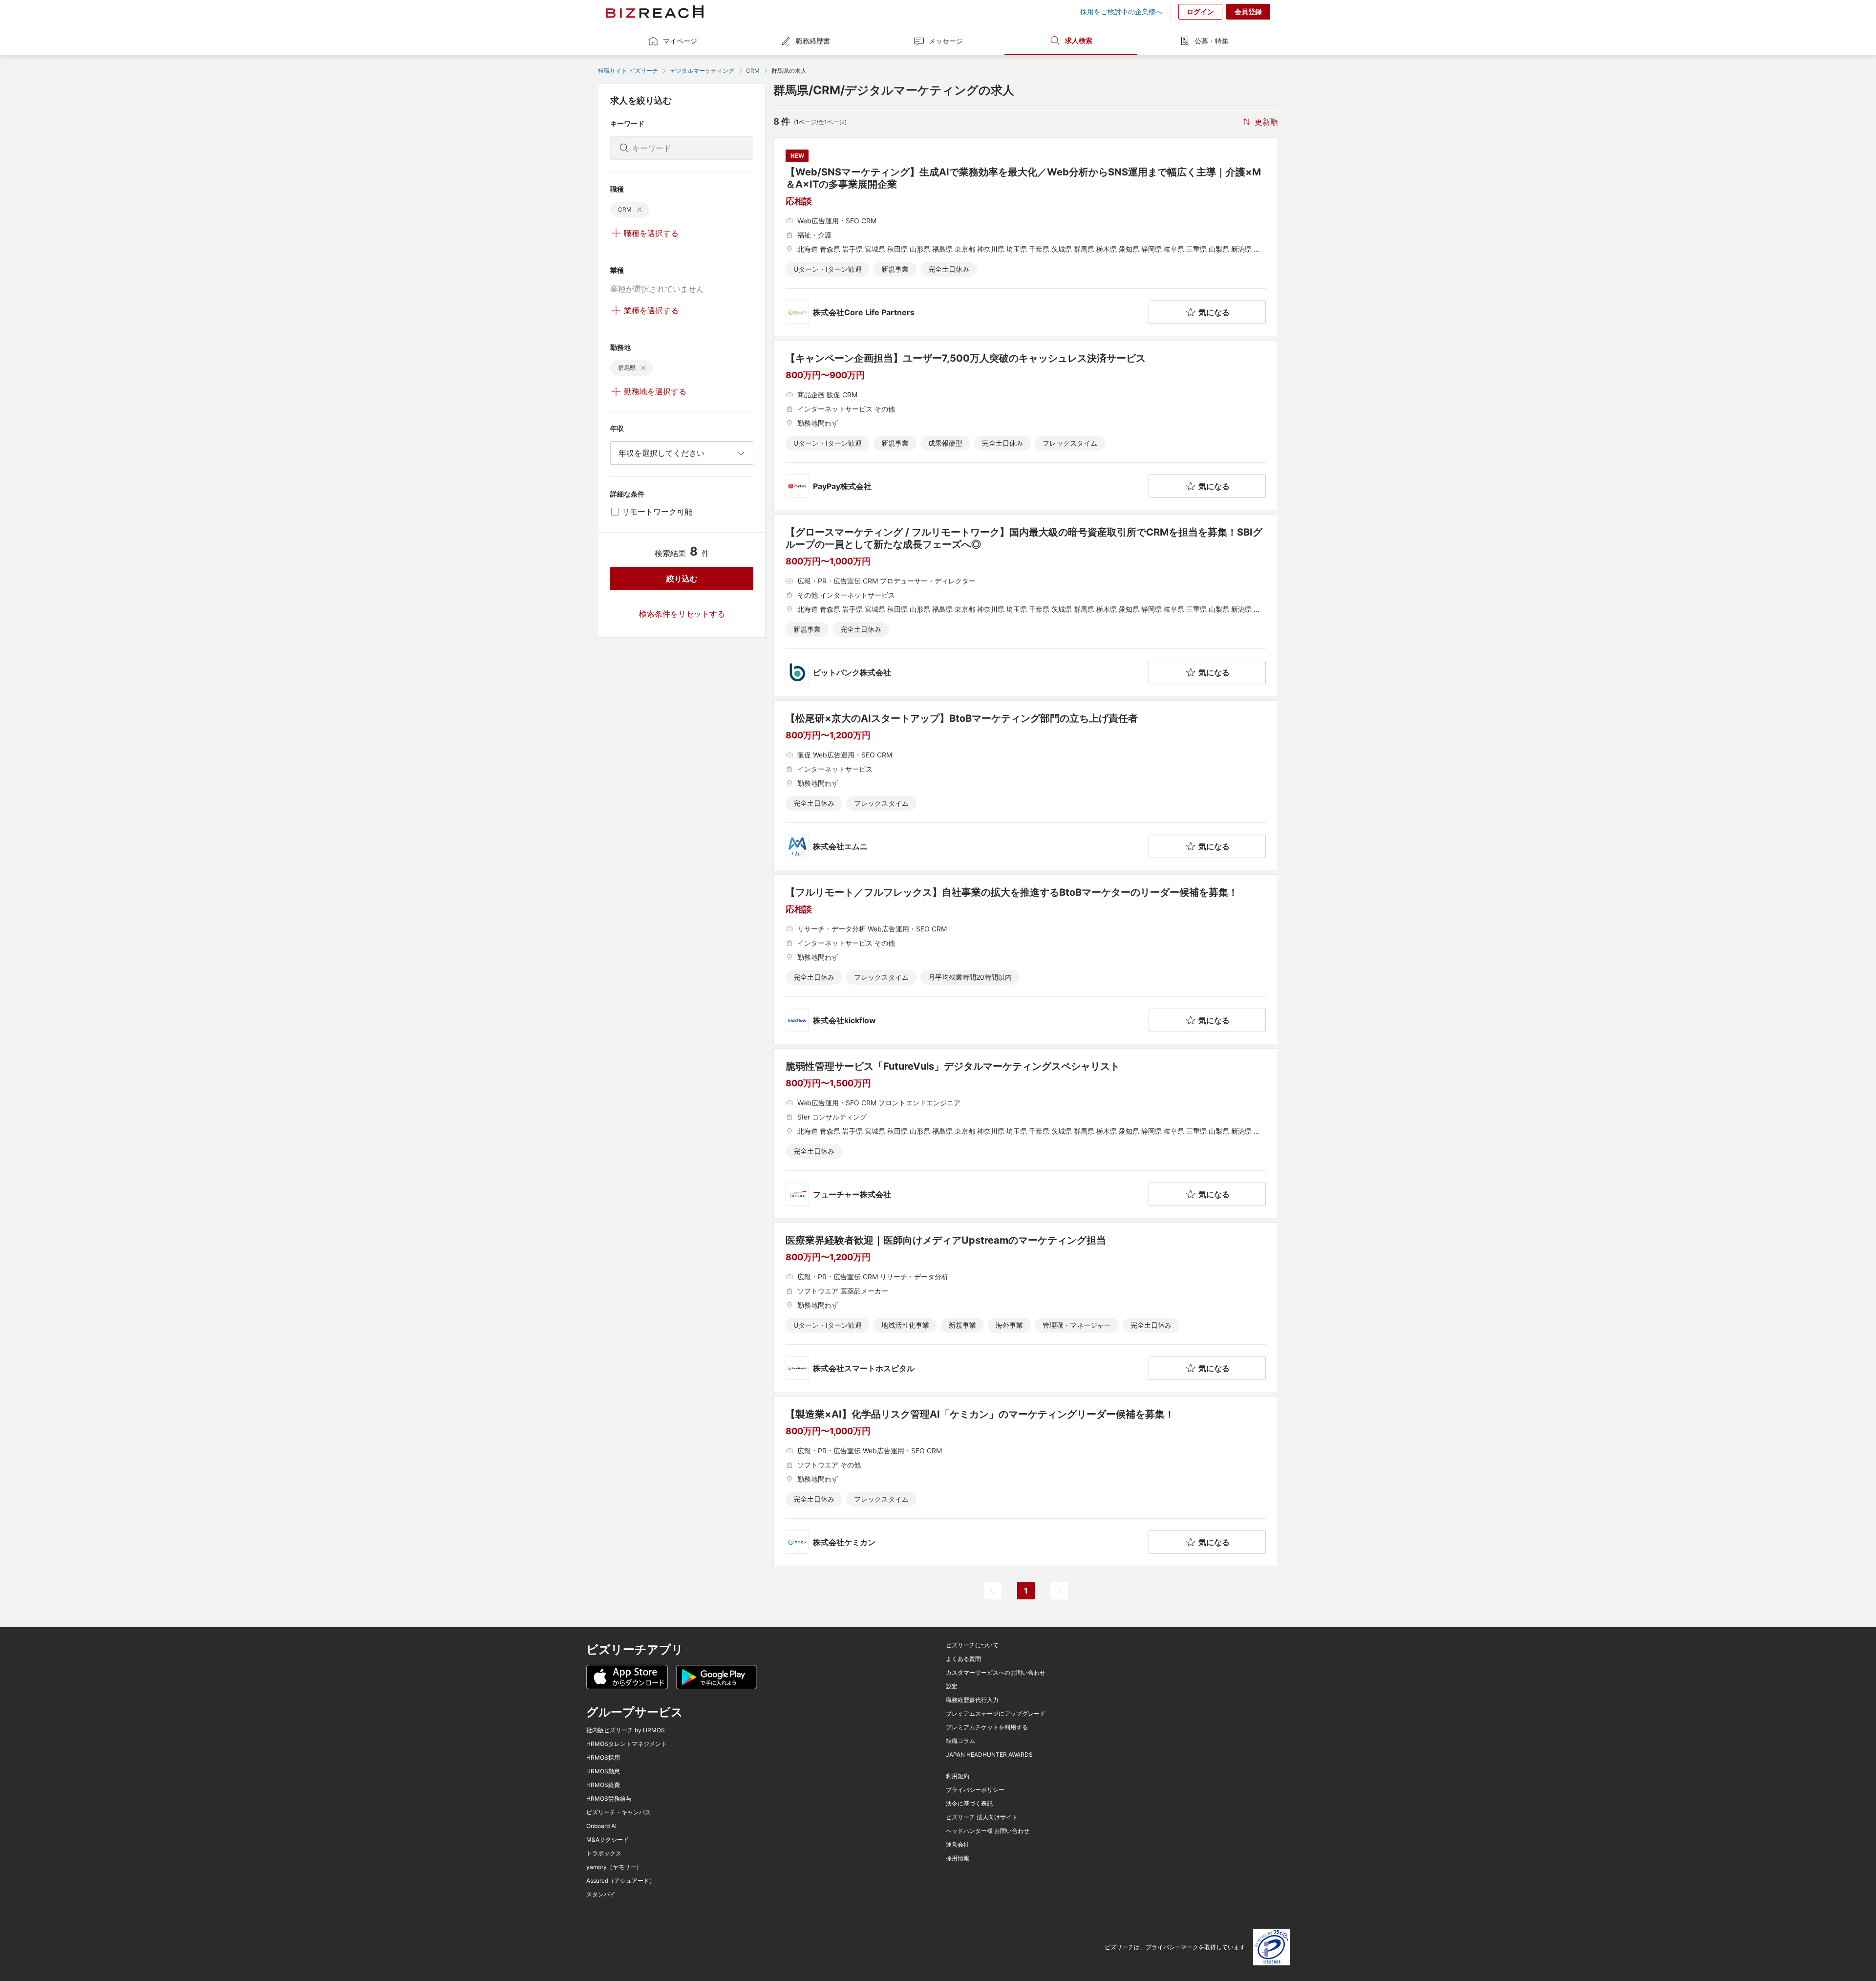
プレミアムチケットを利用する (987, 1727)
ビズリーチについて (972, 1645)
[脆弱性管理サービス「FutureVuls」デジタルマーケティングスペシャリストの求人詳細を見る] (1026, 1133)
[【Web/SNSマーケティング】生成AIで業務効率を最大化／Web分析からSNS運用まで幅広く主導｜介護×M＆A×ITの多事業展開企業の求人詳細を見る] (1026, 237)
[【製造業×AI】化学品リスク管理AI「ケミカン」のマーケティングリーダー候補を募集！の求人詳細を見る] (1026, 1481)
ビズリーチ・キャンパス (618, 1812)
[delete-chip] (640, 210)
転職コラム (960, 1741)
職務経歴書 (813, 41)
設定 (952, 1686)
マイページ (680, 41)
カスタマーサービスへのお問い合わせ (996, 1673)
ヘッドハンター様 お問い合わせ (988, 1831)
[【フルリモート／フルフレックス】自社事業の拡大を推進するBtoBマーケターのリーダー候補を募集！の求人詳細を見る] (1026, 959)
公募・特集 (1212, 41)
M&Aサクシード (608, 1840)
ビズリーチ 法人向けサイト (982, 1817)
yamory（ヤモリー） (614, 1867)
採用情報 (958, 1858)
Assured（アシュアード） (621, 1881)
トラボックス (604, 1853)
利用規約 (958, 1776)
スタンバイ (601, 1895)
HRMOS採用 (603, 1758)
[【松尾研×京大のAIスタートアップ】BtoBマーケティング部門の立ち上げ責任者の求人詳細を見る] (1026, 785)
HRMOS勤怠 (603, 1771)
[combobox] (682, 453)
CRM (753, 71)
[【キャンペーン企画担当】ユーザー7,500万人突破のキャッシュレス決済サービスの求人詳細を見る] (1026, 425)
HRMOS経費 (603, 1785)
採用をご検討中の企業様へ (1121, 12)
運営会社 (958, 1845)
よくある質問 (963, 1659)
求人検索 (1079, 40)
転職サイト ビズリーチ (628, 71)
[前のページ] (993, 1591)
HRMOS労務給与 (609, 1799)
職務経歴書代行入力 (972, 1700)
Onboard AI (601, 1826)
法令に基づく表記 (969, 1804)
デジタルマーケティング (702, 71)
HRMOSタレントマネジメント (627, 1744)
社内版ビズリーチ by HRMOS (626, 1730)
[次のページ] (1059, 1591)
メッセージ (946, 41)
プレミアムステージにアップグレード (996, 1714)
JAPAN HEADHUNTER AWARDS (989, 1755)
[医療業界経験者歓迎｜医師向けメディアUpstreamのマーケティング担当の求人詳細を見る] (1026, 1307)
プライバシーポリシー (975, 1790)
